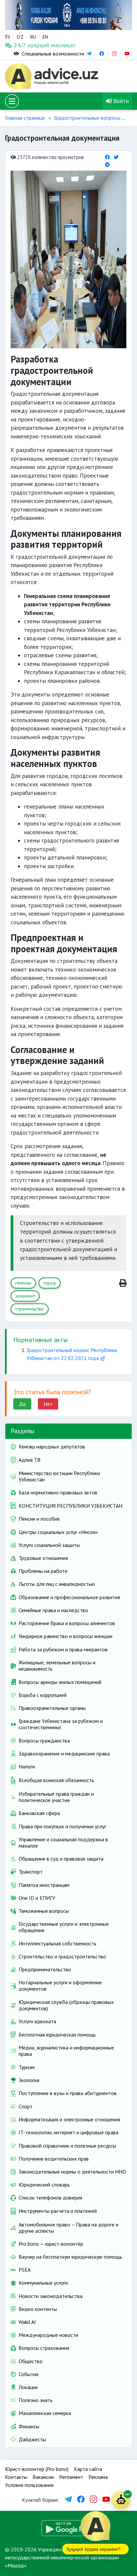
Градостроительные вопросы (87, 118)
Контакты (16, 2477)
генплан (23, 1283)
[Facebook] (107, 157)
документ (25, 1296)
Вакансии (43, 2477)
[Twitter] (116, 157)
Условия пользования (29, 2485)
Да (22, 1404)
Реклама (98, 2477)
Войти (120, 101)
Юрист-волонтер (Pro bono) (37, 2469)
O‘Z (20, 37)
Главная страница (25, 118)
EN (45, 37)
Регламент (71, 2477)
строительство (30, 1309)
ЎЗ (7, 37)
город (50, 1283)
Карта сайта (88, 2469)
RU (33, 37)
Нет (48, 1404)
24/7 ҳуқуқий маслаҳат (21, 45)
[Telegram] (107, 164)
